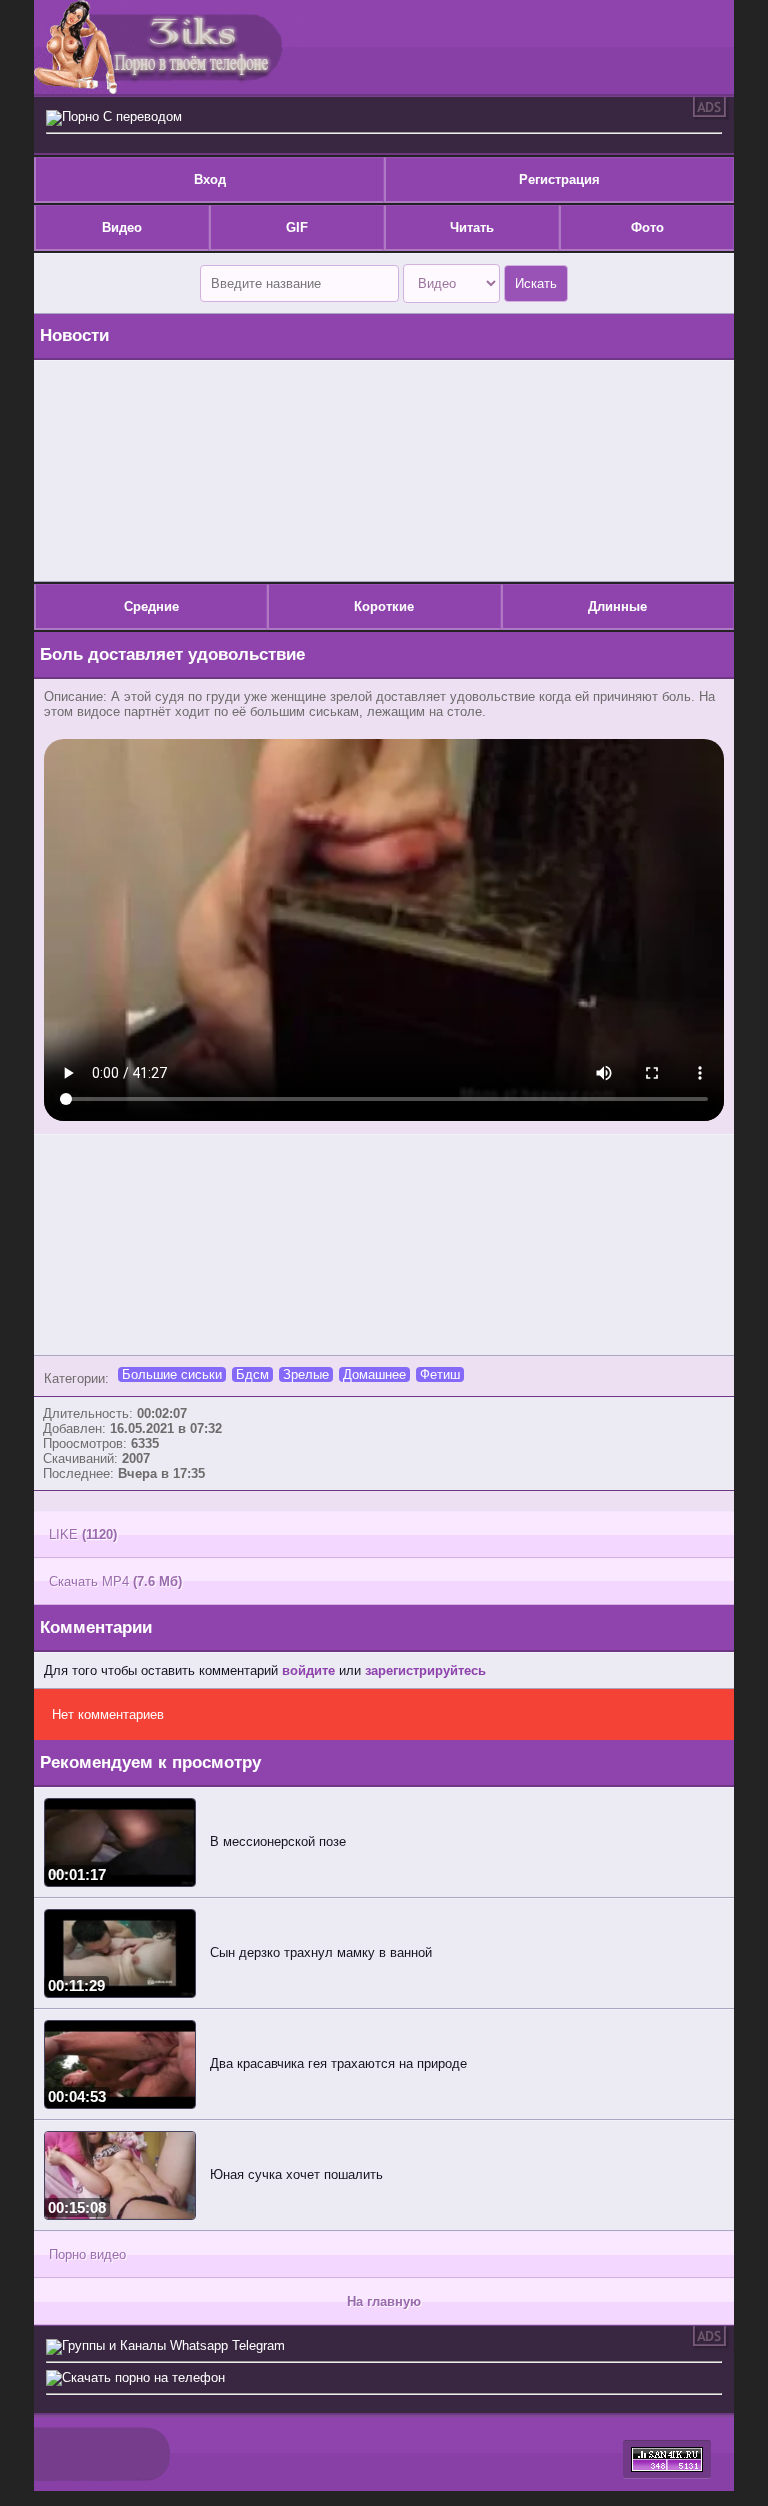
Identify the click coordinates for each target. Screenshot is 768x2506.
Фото (647, 227)
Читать (472, 227)
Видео (122, 227)
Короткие (384, 606)
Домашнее (374, 1374)
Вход (210, 179)
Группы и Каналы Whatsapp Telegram (173, 2345)
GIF (297, 227)
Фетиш (440, 1374)
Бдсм (252, 1374)
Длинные (617, 606)
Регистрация (559, 179)
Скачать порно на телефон (143, 2377)
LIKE (83, 1534)
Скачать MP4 (115, 1581)
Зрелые (306, 1374)
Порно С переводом (122, 116)
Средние (151, 606)
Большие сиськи (172, 1374)
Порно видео (87, 2254)
